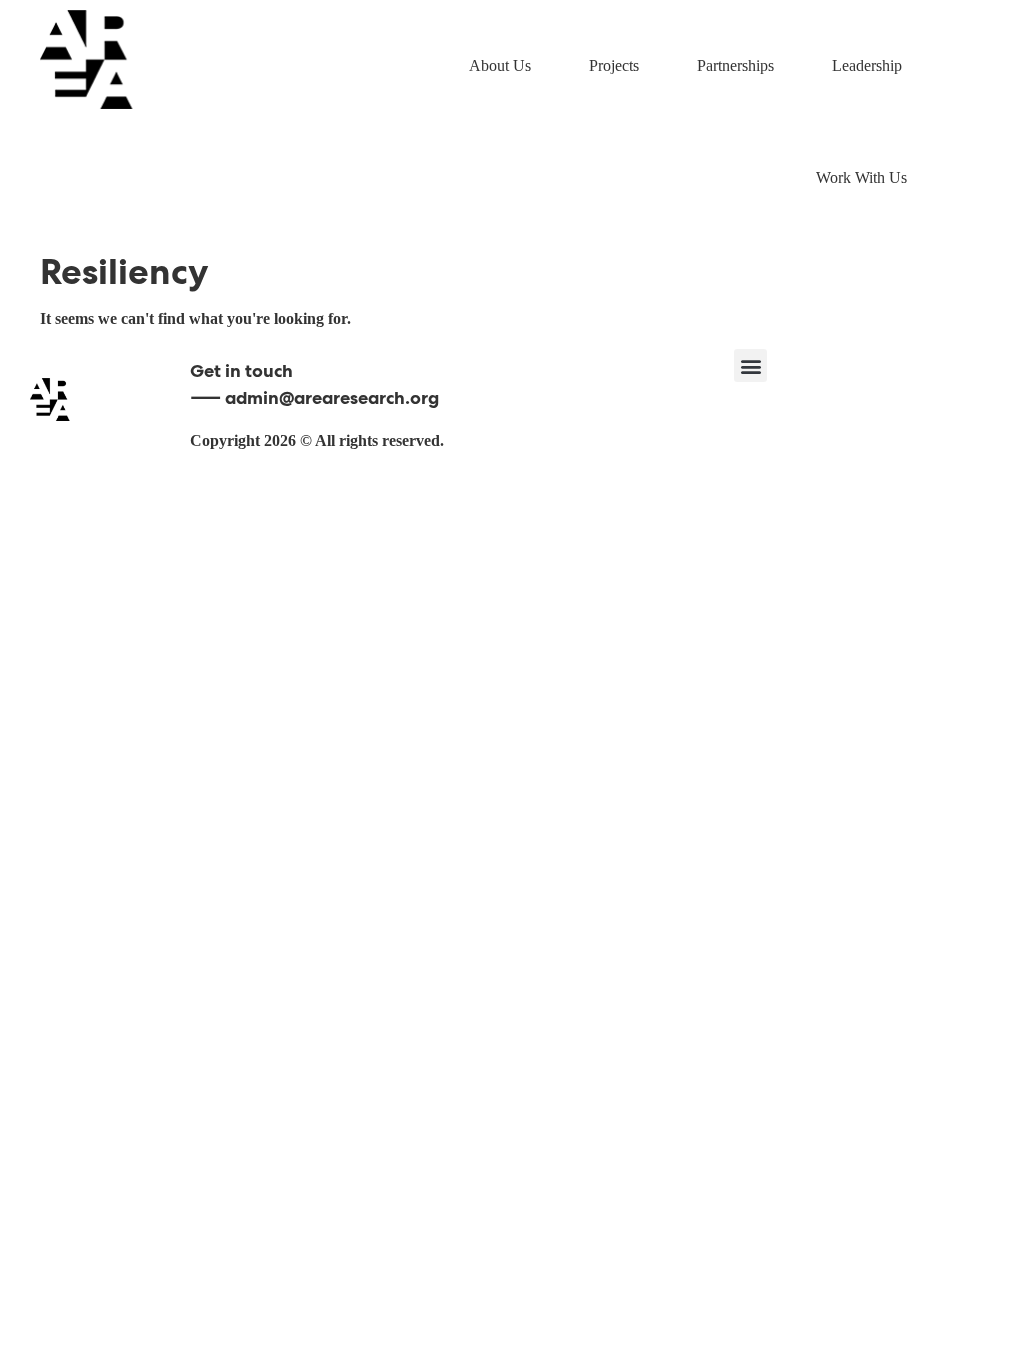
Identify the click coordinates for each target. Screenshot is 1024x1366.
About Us (500, 65)
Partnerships (735, 65)
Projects (614, 65)
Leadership (867, 65)
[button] (750, 365)
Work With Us (861, 177)
